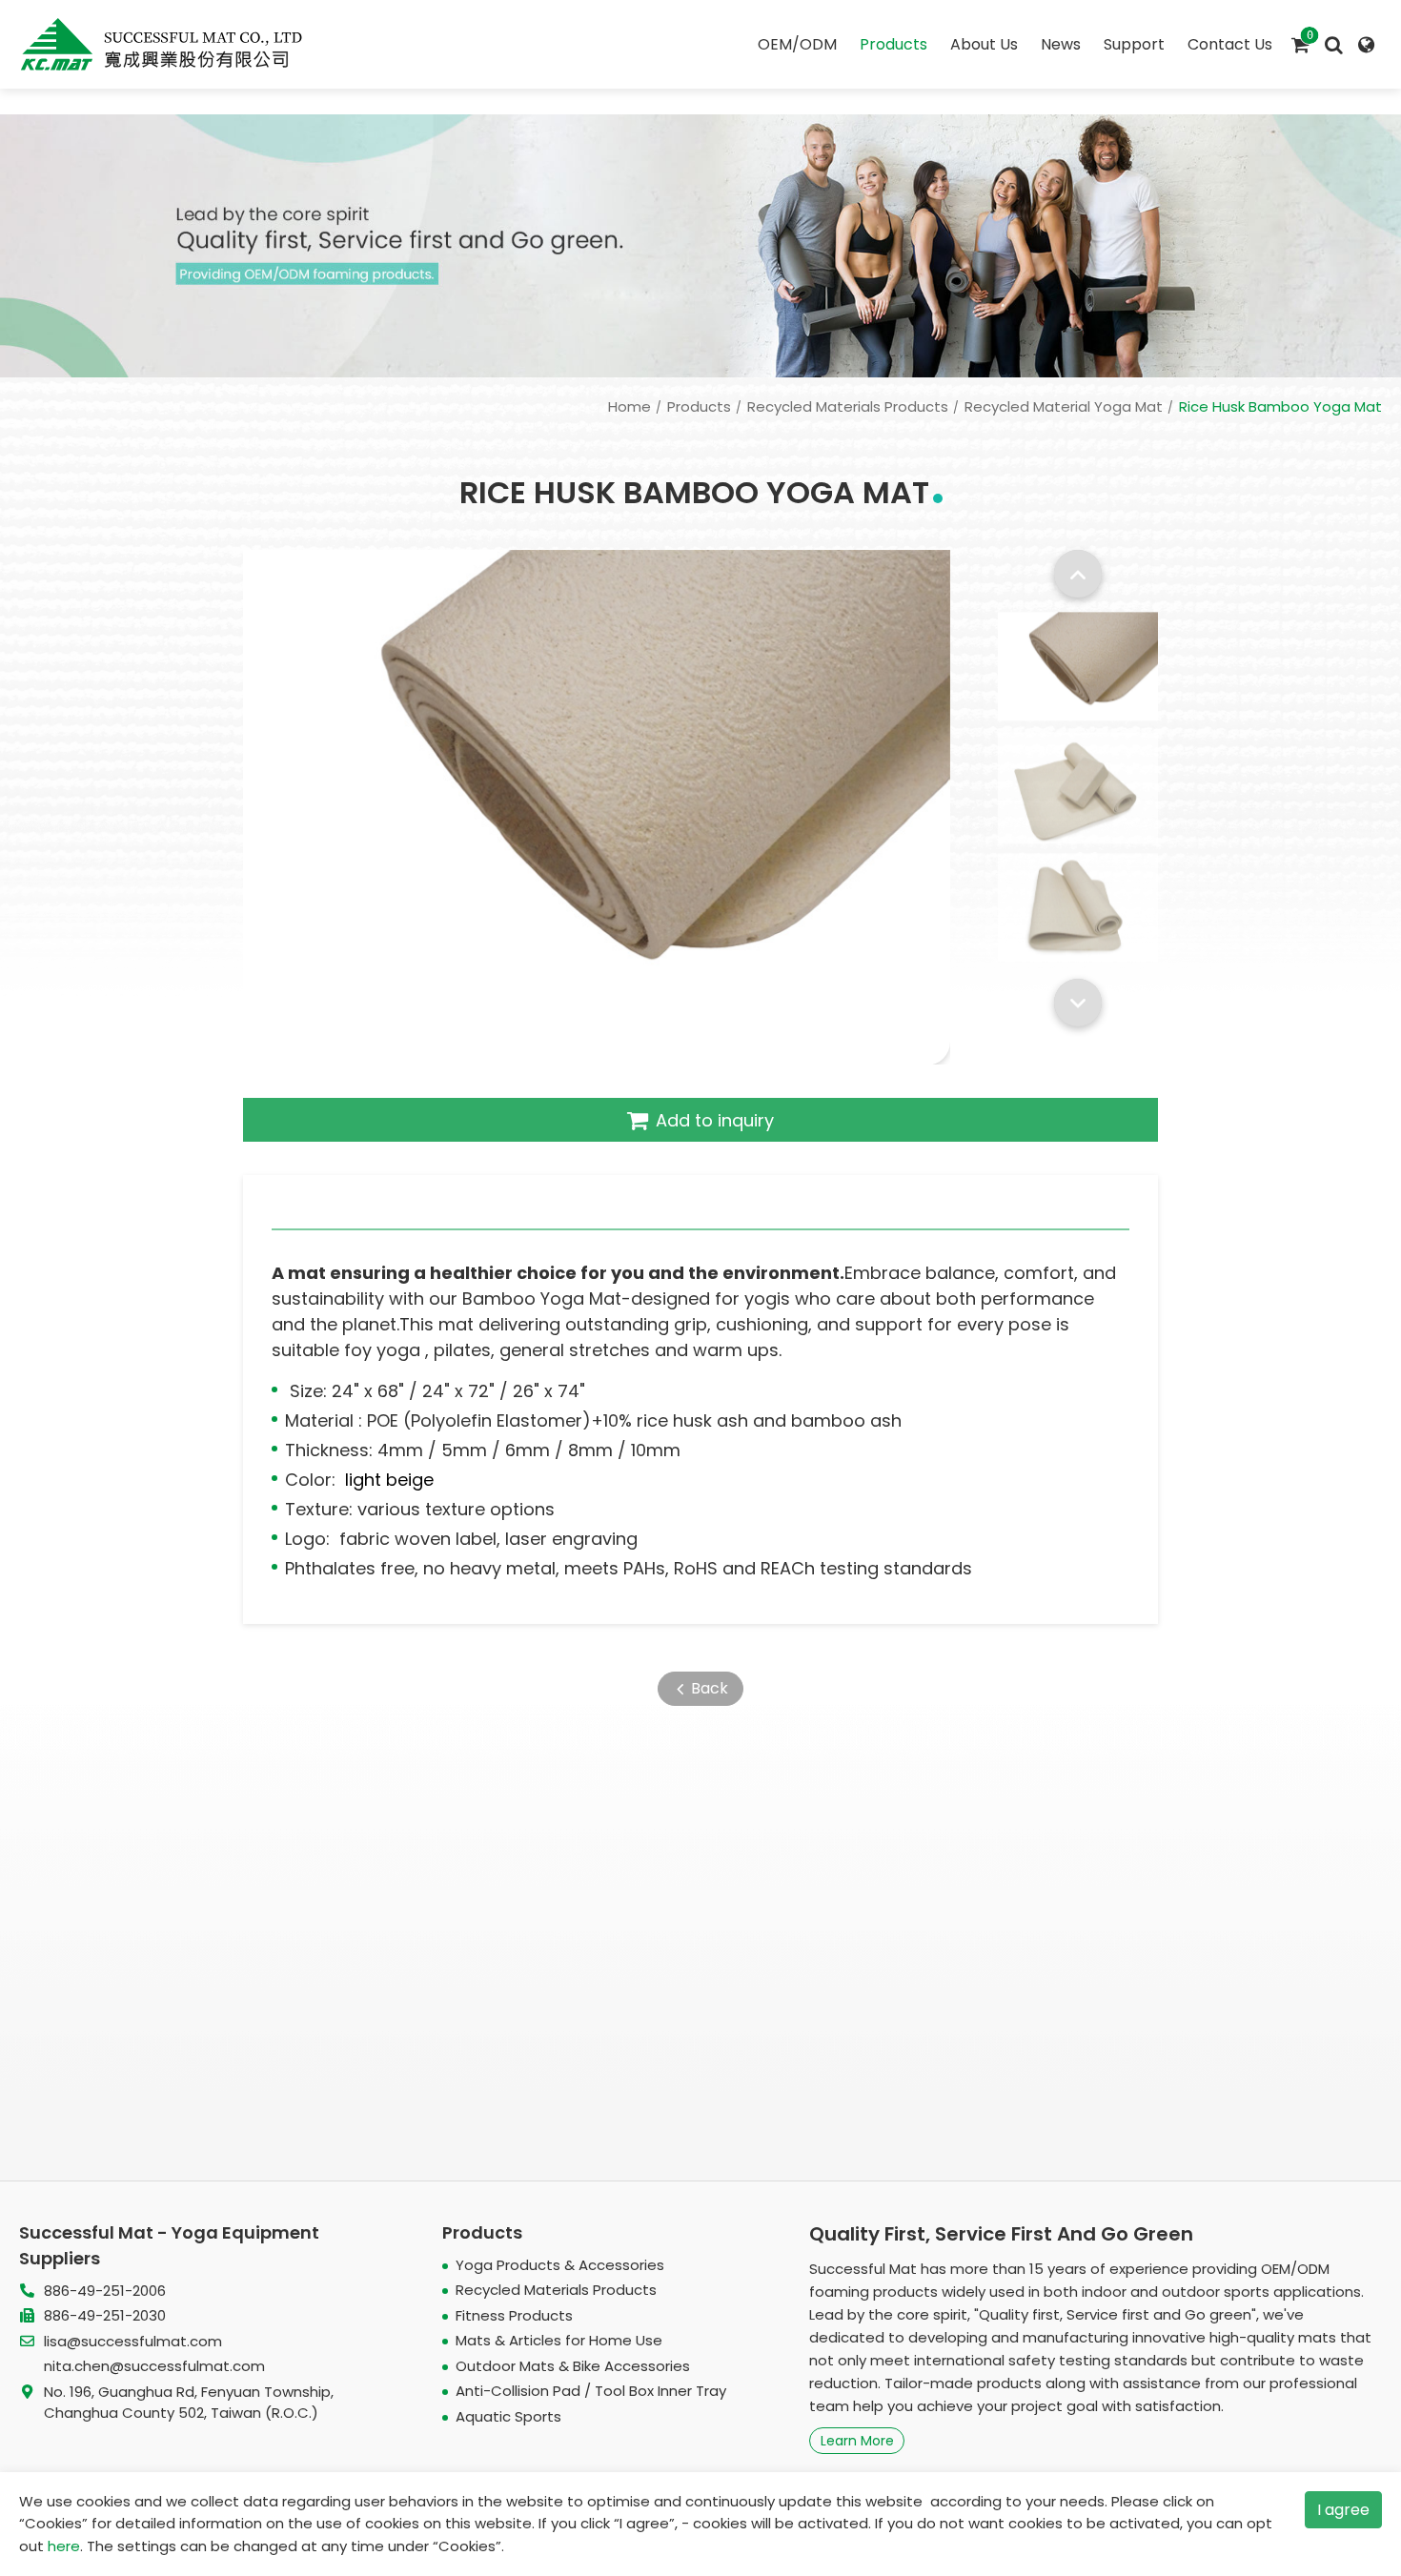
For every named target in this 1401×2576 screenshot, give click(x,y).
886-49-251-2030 (105, 2315)
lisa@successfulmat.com (133, 2341)
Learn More (857, 2441)
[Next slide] (1078, 1003)
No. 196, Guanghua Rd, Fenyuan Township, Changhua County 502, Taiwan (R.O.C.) (189, 2403)
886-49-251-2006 (105, 2291)
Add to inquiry (715, 1120)
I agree (1343, 2510)
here (64, 2546)
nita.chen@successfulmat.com (154, 2366)
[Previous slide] (1078, 574)
